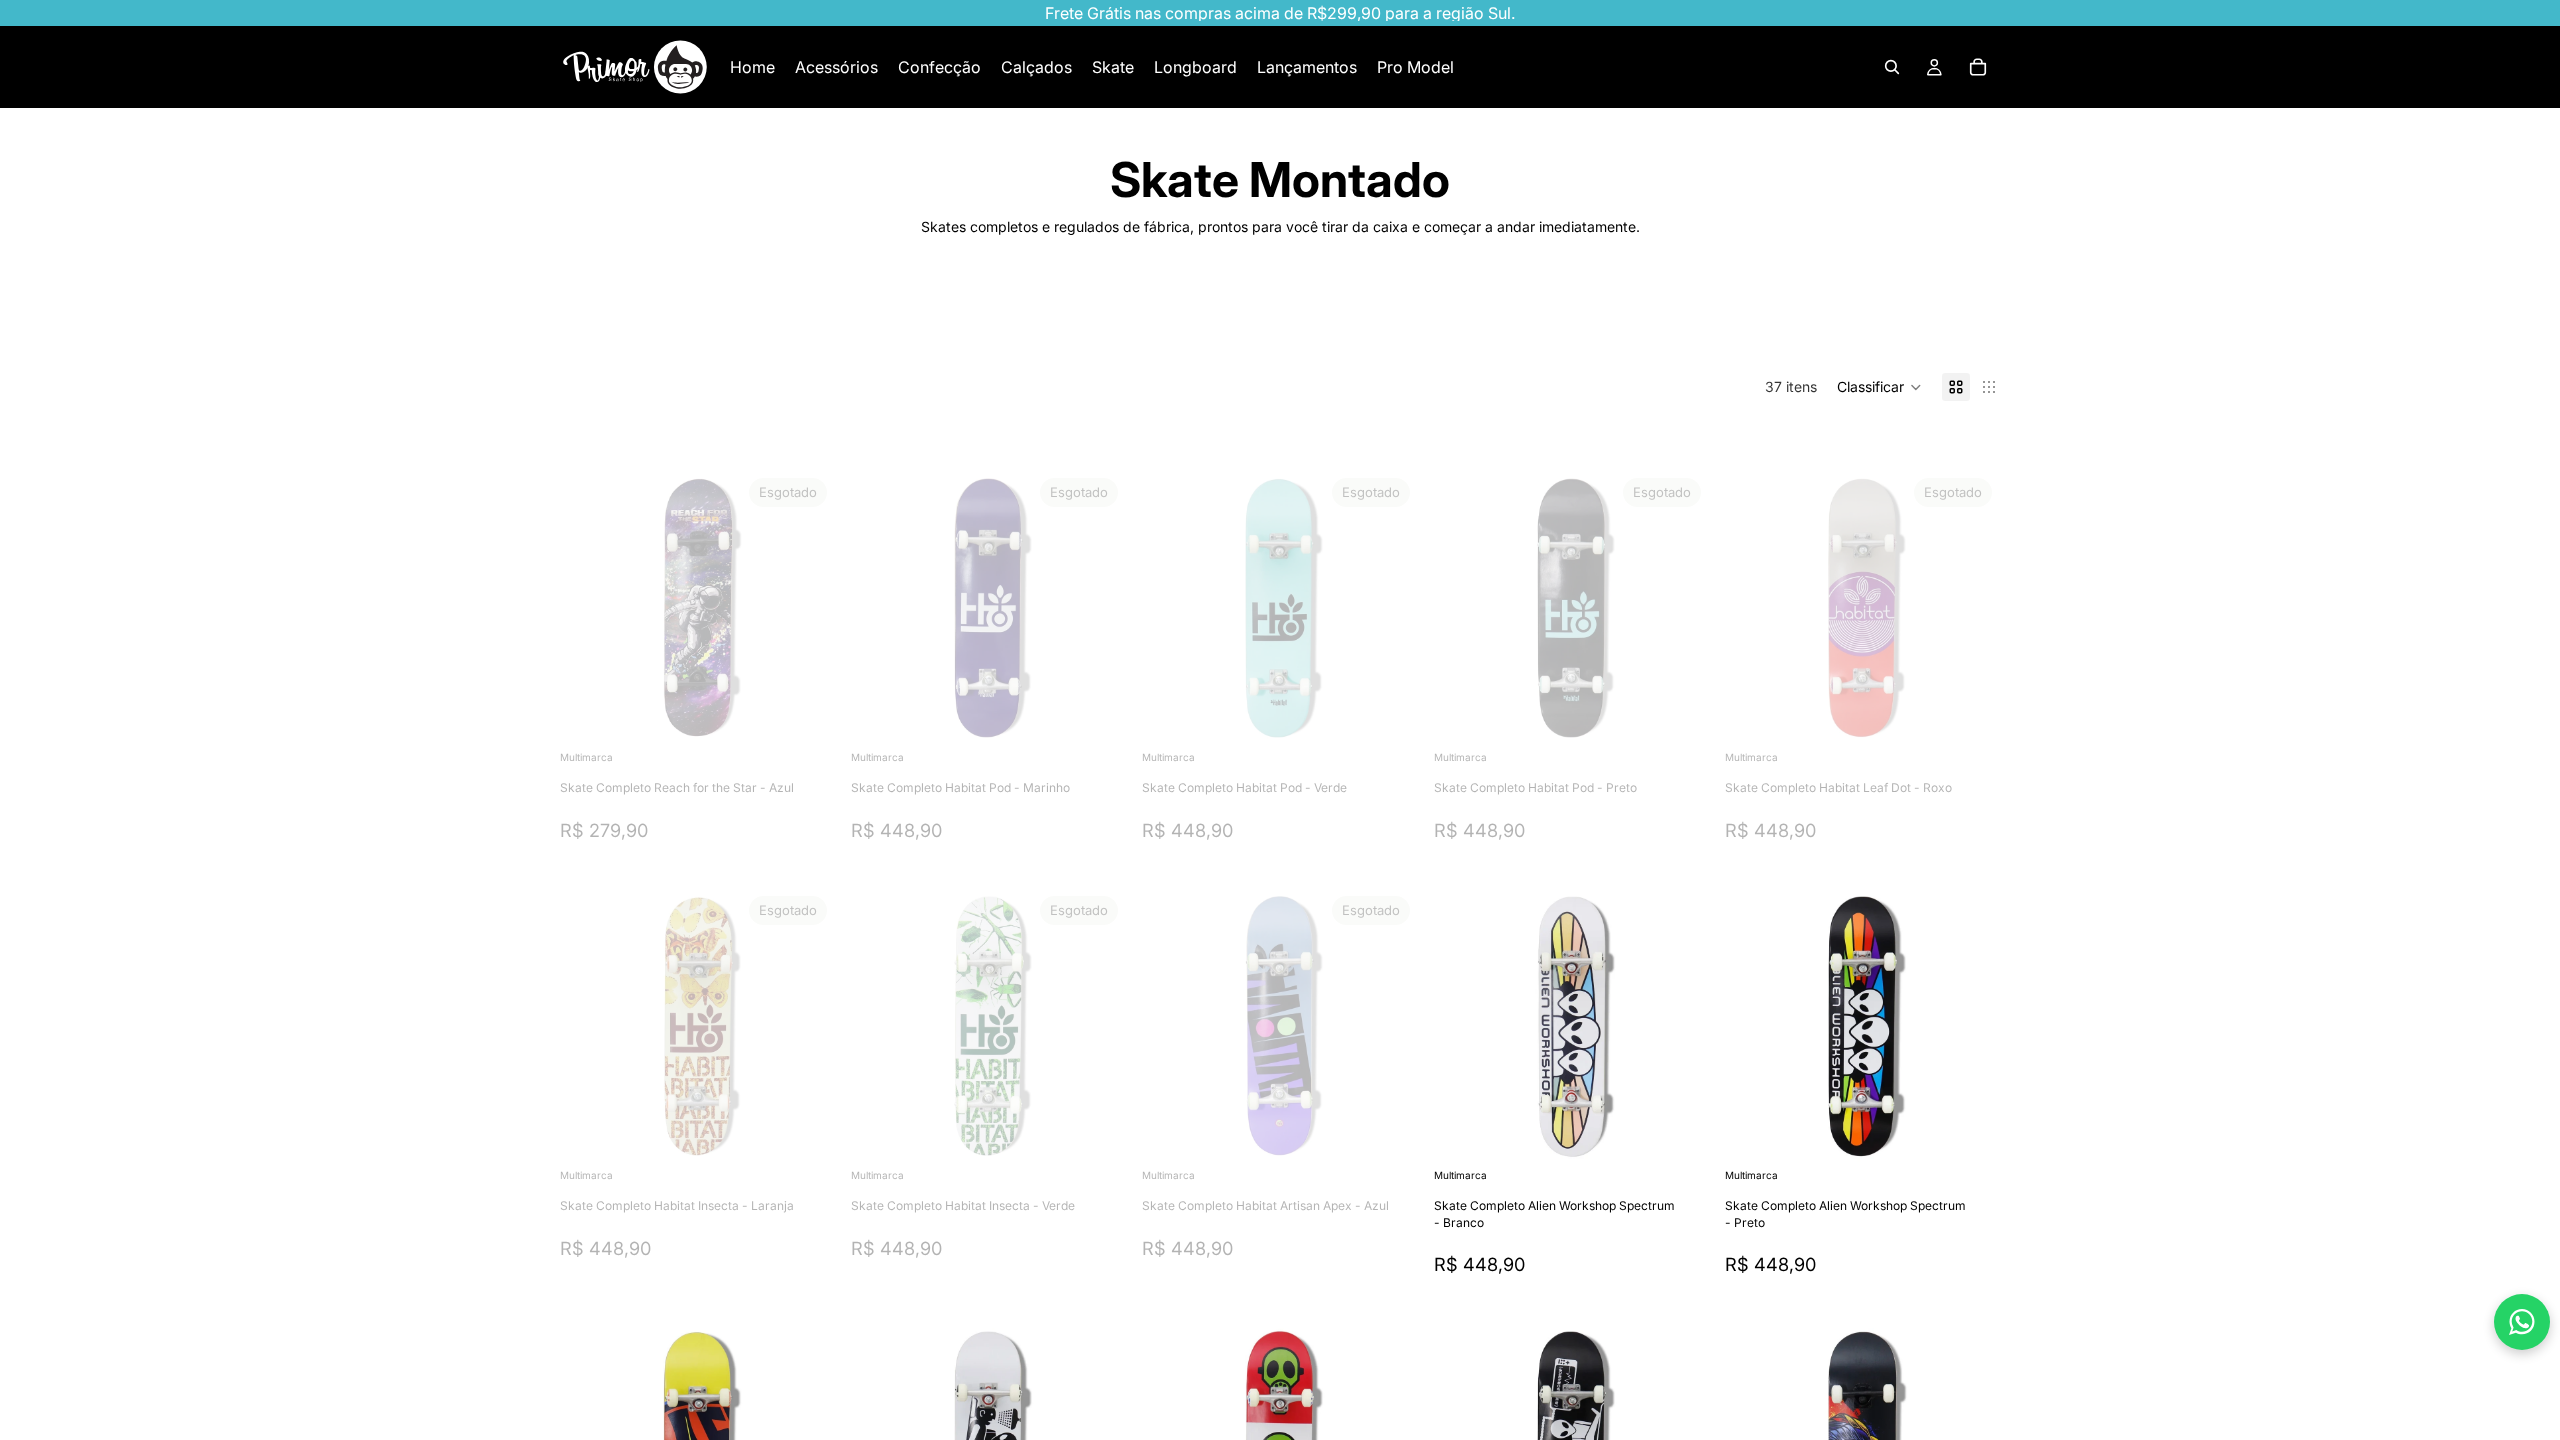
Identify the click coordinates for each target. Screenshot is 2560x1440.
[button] (1879, 387)
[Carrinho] (1978, 67)
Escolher (1695, 1132)
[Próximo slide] (1936, 322)
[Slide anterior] (590, 608)
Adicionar (1986, 1132)
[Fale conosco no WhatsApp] (2522, 1322)
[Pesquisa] (1892, 67)
